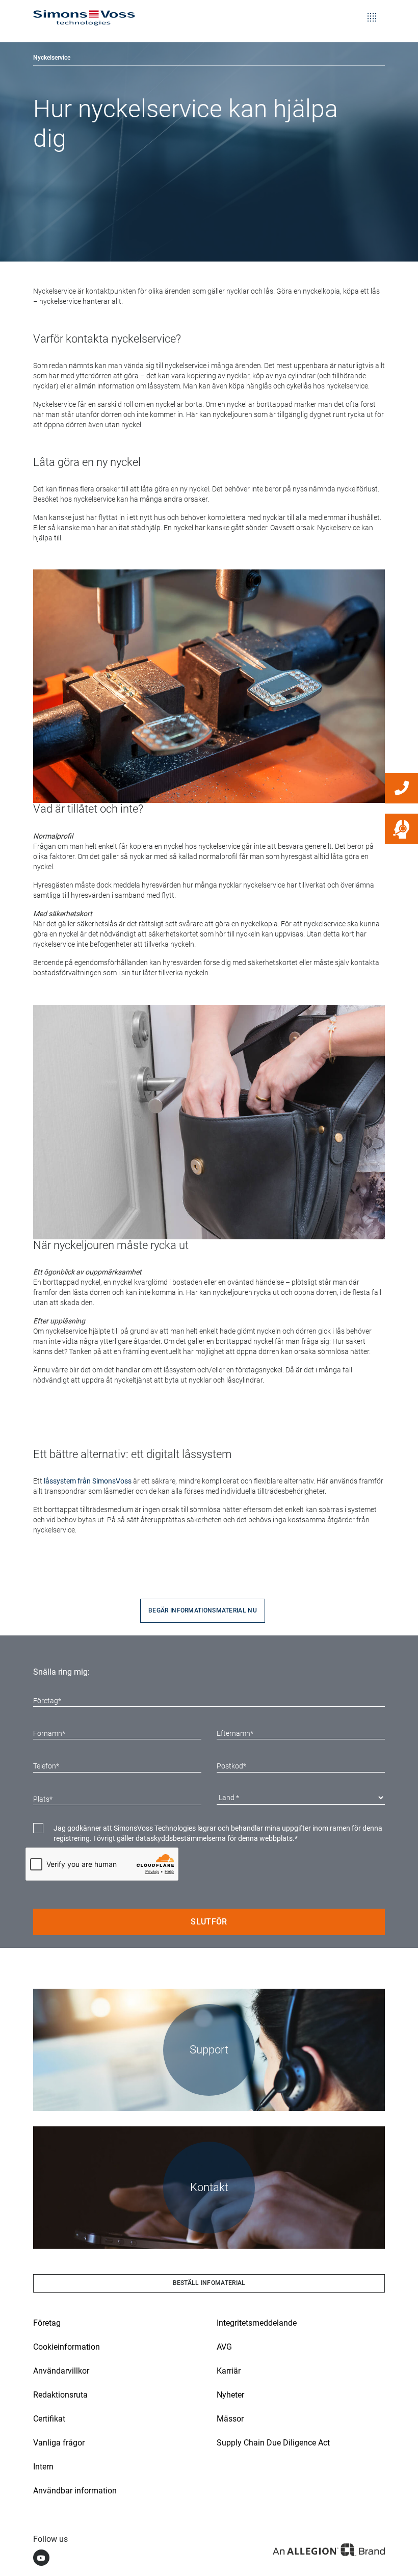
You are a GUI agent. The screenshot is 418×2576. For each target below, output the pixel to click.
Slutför (209, 1922)
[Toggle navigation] (372, 10)
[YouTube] (41, 2558)
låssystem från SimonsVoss (88, 1481)
